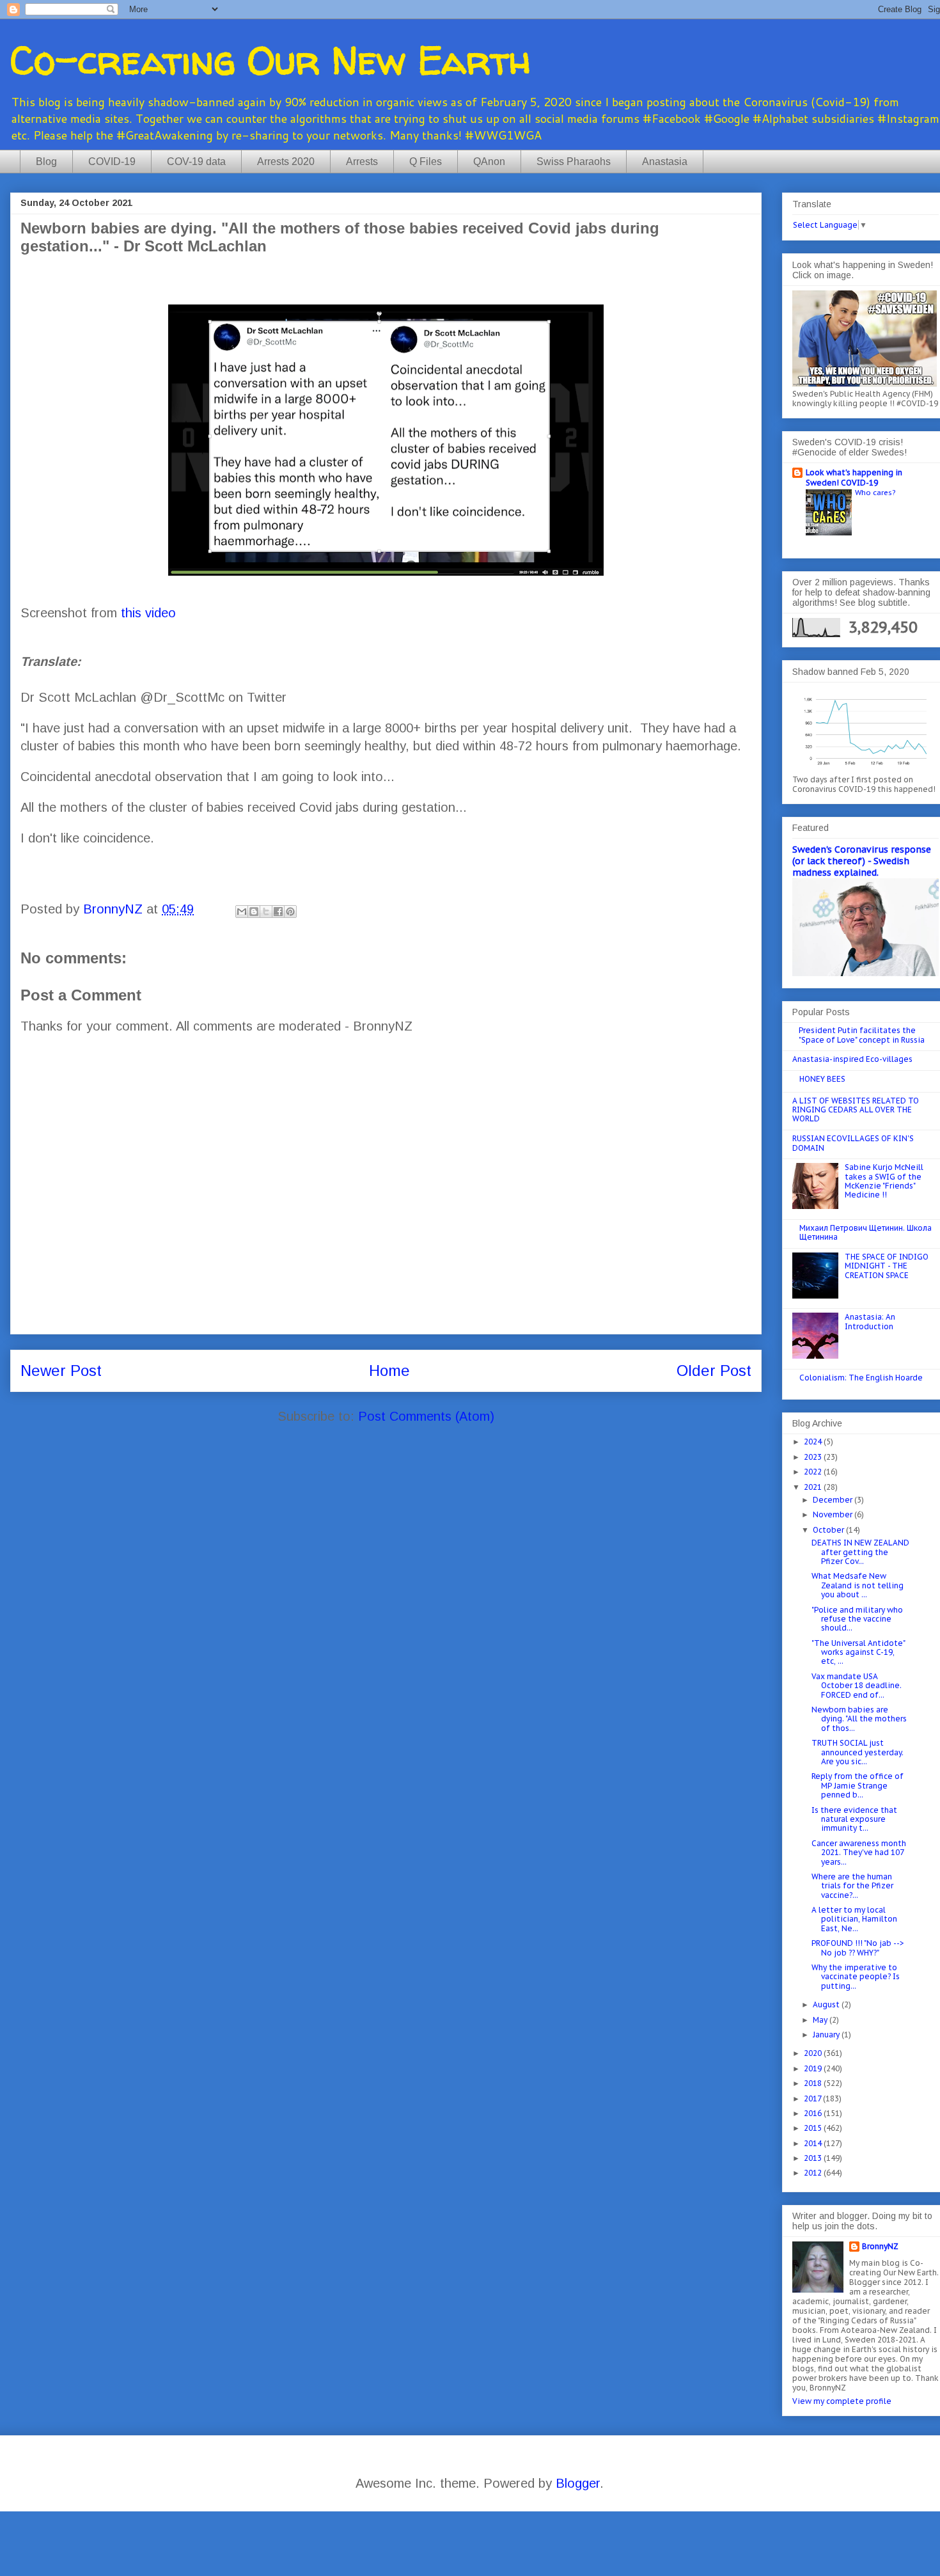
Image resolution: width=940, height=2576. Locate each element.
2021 (814, 1487)
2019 (814, 2068)
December (834, 1500)
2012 (814, 2173)
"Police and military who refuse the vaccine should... (857, 1619)
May (821, 2020)
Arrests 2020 (286, 162)
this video (148, 613)
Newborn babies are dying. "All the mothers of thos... (859, 1719)
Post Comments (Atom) (426, 1416)
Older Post (714, 1371)
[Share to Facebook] (278, 912)
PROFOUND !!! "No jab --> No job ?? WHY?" (858, 1948)
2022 (814, 1472)
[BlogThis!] (254, 912)
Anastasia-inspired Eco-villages (852, 1059)
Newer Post (61, 1371)
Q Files (426, 162)
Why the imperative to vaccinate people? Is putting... (856, 1977)
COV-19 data (196, 162)
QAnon (489, 162)
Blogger (578, 2483)
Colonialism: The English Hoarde (861, 1378)
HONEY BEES (822, 1079)
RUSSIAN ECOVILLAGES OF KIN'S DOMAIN (853, 1143)
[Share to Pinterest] (290, 912)
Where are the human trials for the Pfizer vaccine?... (852, 1886)
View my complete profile (842, 2401)
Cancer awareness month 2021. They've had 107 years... (859, 1853)
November (834, 1514)
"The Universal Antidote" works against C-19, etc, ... (858, 1652)
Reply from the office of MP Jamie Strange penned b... (858, 1785)
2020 (814, 2053)
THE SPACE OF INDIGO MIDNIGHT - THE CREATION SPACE (887, 1266)
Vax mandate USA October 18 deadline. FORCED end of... (857, 1686)
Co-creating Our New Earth (270, 60)
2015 (814, 2128)
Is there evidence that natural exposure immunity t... (854, 1819)
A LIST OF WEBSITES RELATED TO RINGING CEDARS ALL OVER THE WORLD (856, 1110)
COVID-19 (112, 162)
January (827, 2035)
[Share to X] (266, 912)
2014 (814, 2143)
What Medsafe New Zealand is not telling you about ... (858, 1585)
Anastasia (665, 162)
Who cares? (875, 492)
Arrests (362, 162)
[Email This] (242, 912)
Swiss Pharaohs (574, 162)
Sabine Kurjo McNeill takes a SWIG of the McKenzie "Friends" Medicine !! (884, 1181)
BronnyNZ (880, 2246)
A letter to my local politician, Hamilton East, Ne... (854, 1919)
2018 (814, 2083)
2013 (814, 2158)
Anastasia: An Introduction (870, 1321)
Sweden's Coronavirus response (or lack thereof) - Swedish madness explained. (862, 861)
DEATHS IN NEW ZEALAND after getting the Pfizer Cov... (860, 1552)
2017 (813, 2098)
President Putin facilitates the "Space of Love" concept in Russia (862, 1035)
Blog (46, 162)
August (827, 2004)
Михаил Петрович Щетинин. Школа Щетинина (866, 1232)
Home (389, 1371)
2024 (814, 1442)
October (829, 1530)
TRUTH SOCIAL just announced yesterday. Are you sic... (858, 1752)
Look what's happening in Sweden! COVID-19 (854, 478)
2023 (814, 1457)
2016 (814, 2113)
